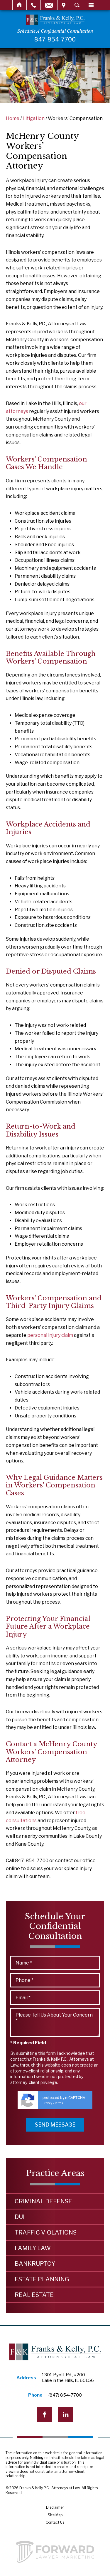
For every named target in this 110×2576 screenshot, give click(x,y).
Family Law (33, 2248)
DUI (20, 2217)
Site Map (55, 2515)
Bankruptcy (35, 2264)
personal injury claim (50, 1335)
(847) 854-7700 (65, 2395)
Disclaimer (55, 2507)
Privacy (47, 2103)
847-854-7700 (55, 39)
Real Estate (34, 2295)
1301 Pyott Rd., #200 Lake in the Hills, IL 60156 (68, 2378)
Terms (59, 2103)
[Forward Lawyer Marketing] (55, 2552)
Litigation (34, 118)
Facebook (45, 2415)
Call (34, 5)
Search (77, 5)
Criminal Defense (43, 2201)
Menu (91, 5)
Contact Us (55, 2522)
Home (20, 5)
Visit (64, 5)
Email (49, 5)
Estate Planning (42, 2279)
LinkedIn (66, 2415)
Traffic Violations (46, 2232)
